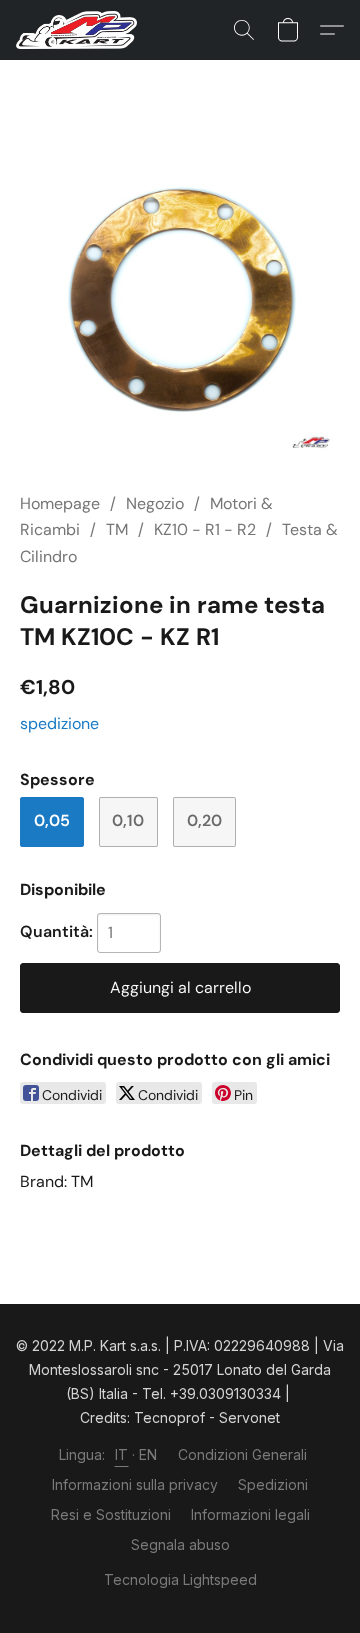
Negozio (155, 503)
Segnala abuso (180, 1544)
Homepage (60, 503)
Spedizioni (273, 1484)
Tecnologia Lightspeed (180, 1579)
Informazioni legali (250, 1514)
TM (117, 529)
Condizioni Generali (242, 1454)
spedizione (59, 723)
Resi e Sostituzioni (111, 1514)
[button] (80, 30)
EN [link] (148, 1454)
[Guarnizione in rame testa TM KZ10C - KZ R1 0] (180, 300)
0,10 (128, 820)
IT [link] (122, 1454)
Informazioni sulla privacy (135, 1484)
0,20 (204, 820)
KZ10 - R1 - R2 (205, 529)
